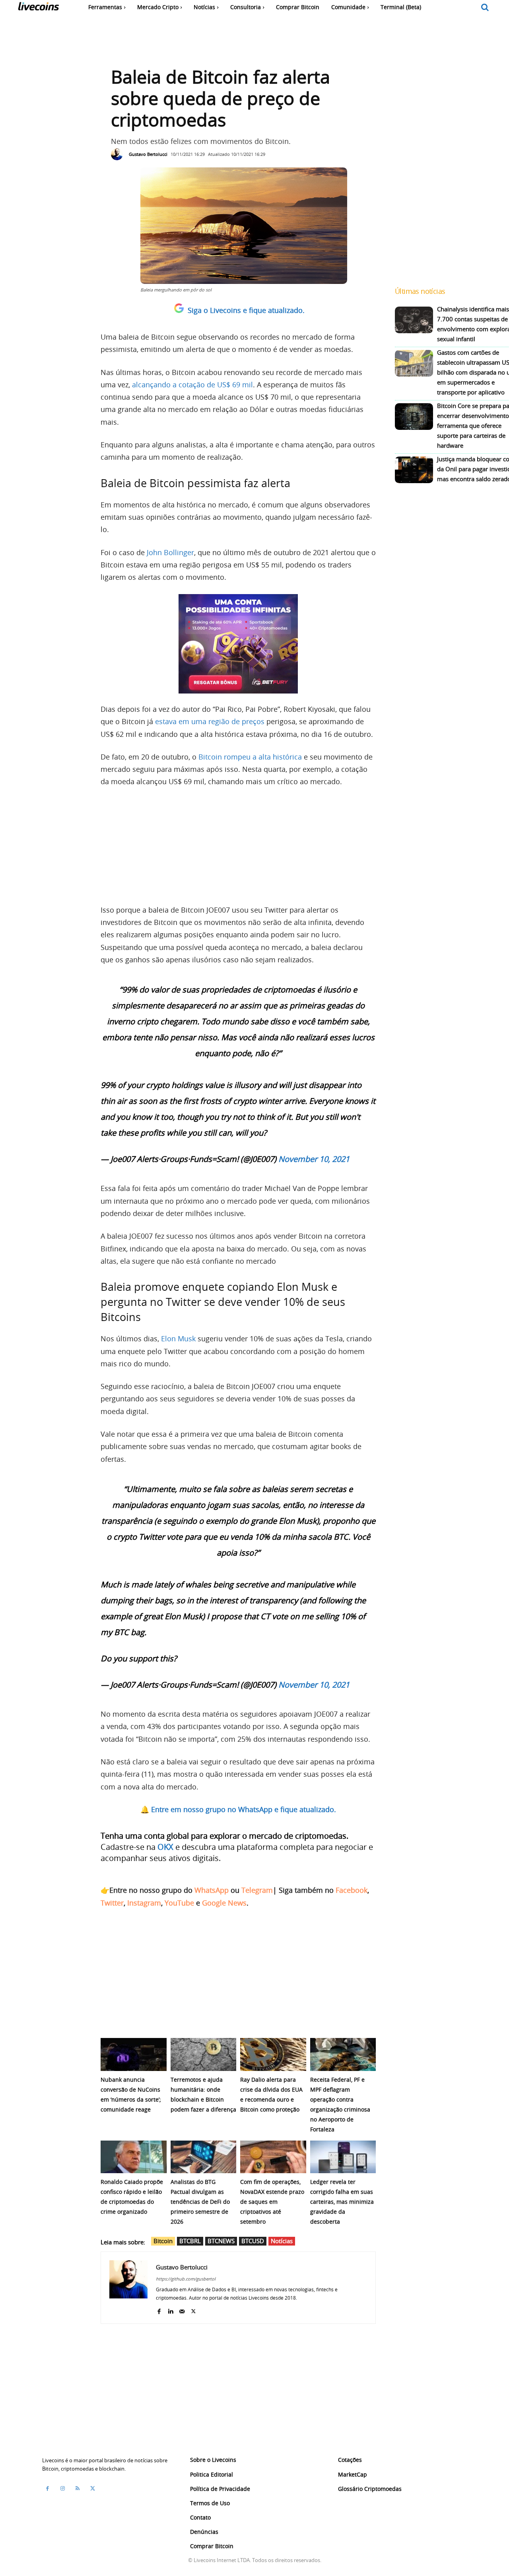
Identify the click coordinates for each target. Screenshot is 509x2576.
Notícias (282, 2241)
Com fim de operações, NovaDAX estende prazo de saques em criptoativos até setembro (272, 2202)
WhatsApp (212, 1890)
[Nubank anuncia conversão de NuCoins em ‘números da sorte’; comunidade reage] (134, 2054)
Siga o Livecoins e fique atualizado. (246, 310)
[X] (193, 2309)
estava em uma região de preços (210, 721)
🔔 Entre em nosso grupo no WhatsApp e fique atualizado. (238, 1809)
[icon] (485, 8)
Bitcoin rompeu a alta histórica (250, 757)
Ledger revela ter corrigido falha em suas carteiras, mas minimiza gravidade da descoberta (342, 2202)
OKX (165, 1847)
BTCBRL (190, 2241)
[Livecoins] (38, 8)
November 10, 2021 (314, 1159)
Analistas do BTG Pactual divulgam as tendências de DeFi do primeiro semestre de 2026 (200, 2202)
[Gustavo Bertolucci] (119, 154)
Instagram (144, 1903)
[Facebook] (159, 2309)
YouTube (179, 1903)
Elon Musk (178, 1339)
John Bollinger (170, 552)
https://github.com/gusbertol (186, 2279)
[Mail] (182, 2309)
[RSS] (78, 2489)
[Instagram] (62, 2489)
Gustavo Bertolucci (148, 154)
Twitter (112, 1903)
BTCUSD (253, 2241)
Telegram (257, 1890)
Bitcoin (163, 2241)
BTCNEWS (221, 2241)
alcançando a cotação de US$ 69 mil (192, 385)
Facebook (352, 1890)
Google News (224, 1903)
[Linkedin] (170, 2309)
